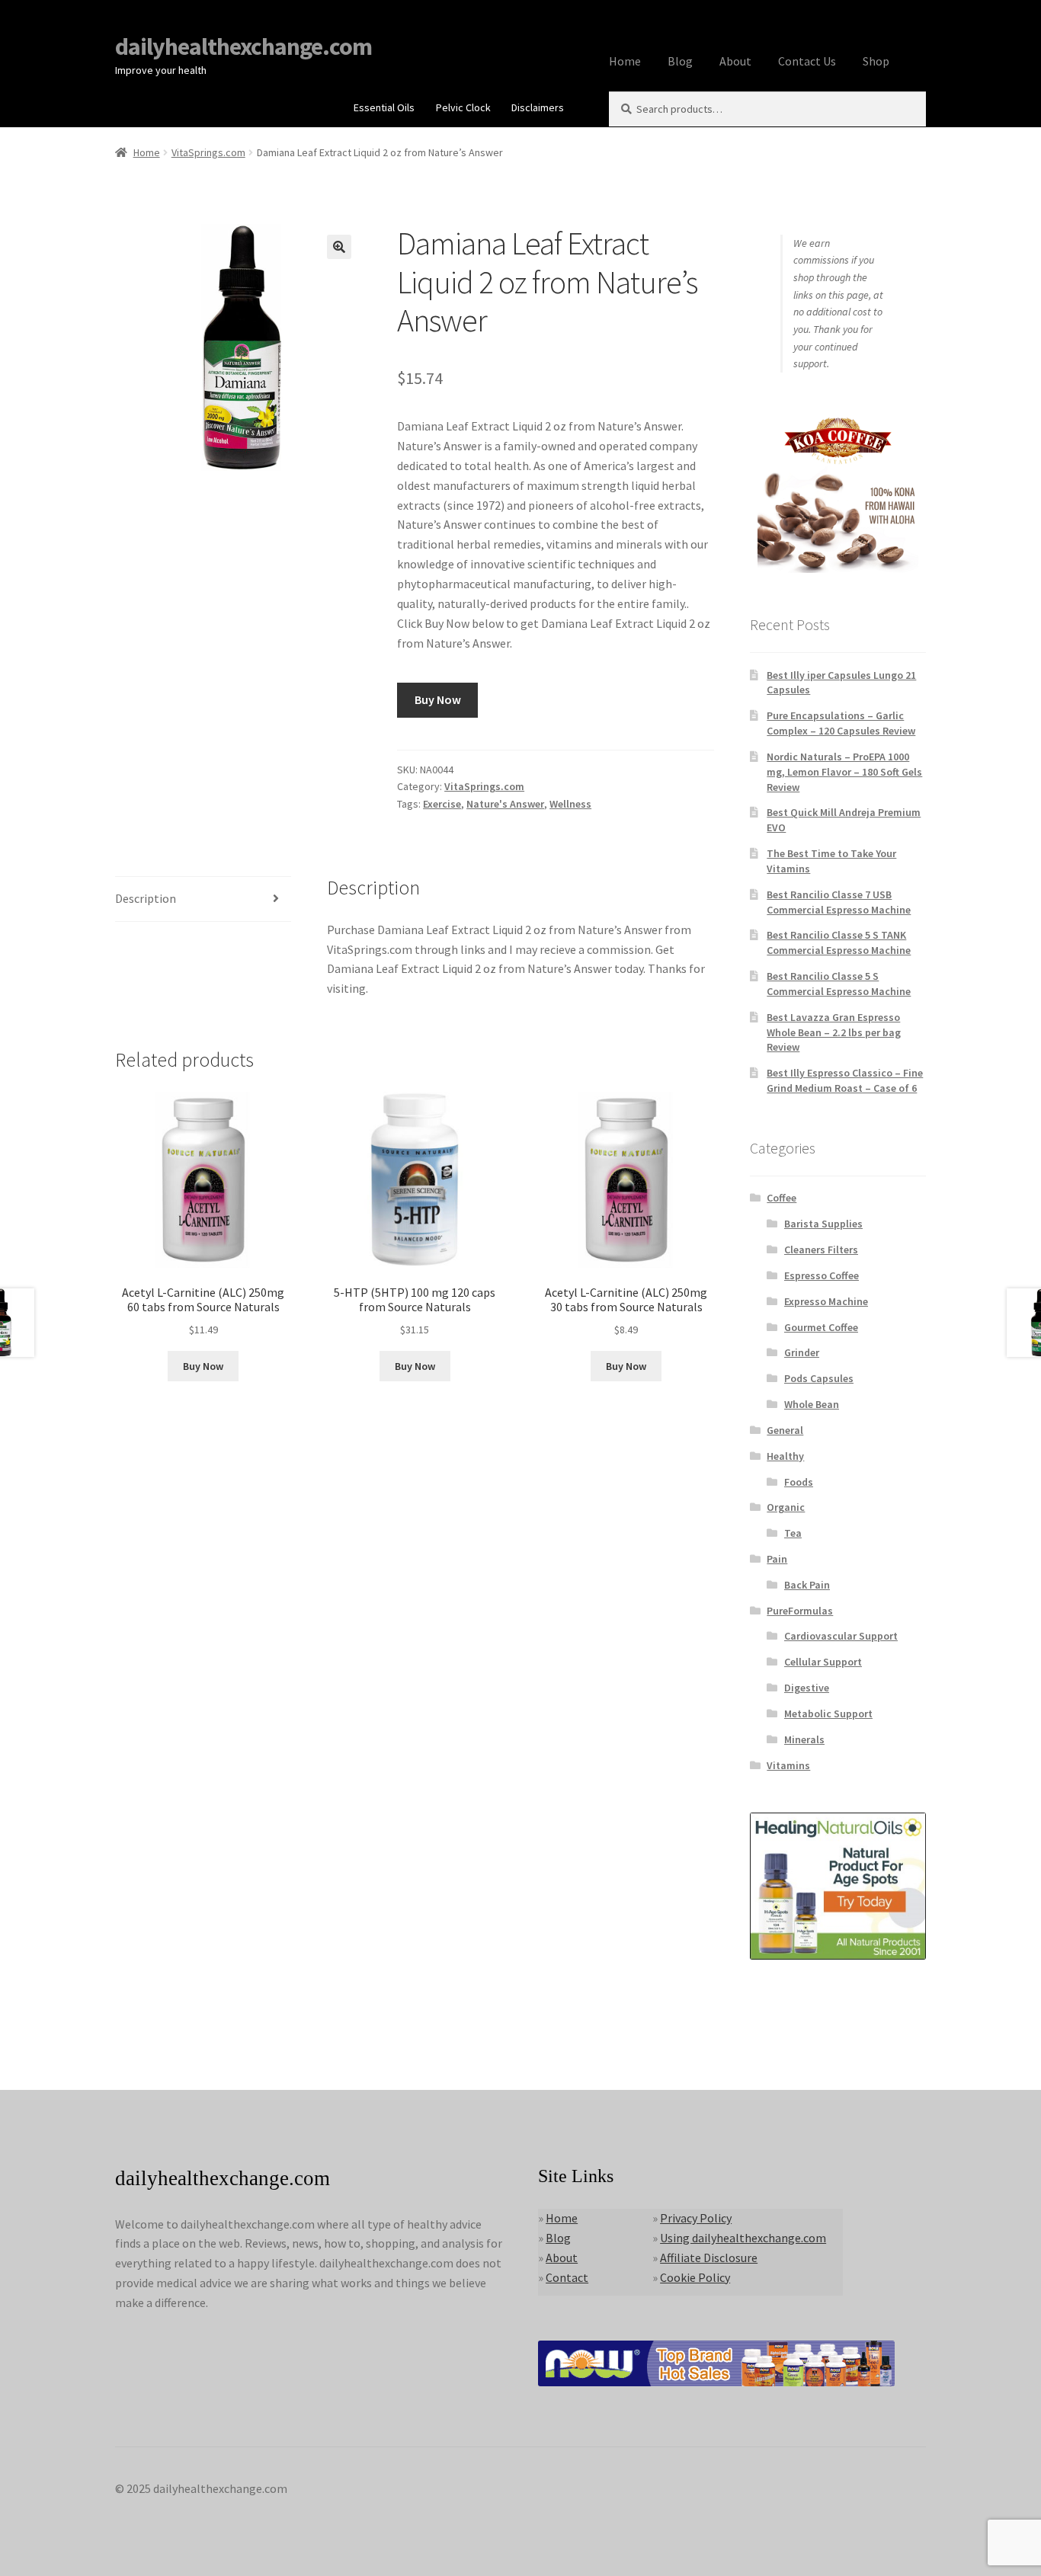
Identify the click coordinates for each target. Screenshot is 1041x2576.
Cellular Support (823, 1662)
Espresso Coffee (822, 1275)
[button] (339, 247)
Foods (799, 1482)
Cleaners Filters (821, 1250)
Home (625, 61)
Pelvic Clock (463, 107)
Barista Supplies (823, 1224)
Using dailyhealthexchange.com (743, 2238)
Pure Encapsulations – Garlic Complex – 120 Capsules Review (841, 723)
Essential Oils (384, 107)
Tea (793, 1533)
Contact (567, 2277)
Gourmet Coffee (821, 1327)
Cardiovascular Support (841, 1636)
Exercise (442, 804)
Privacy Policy (696, 2218)
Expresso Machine (826, 1301)
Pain (777, 1559)
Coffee (782, 1198)
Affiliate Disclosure (709, 2258)
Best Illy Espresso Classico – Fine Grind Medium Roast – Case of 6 (845, 1080)
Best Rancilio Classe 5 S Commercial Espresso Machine (839, 984)
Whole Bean (812, 1404)
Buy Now (438, 699)
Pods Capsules (819, 1378)
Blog (680, 61)
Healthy (785, 1456)
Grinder (802, 1352)
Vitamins (788, 1765)
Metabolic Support (828, 1714)
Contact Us (807, 61)
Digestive (807, 1688)
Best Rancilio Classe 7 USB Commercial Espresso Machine (839, 902)
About (735, 61)
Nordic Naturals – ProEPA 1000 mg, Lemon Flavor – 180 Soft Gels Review (844, 772)
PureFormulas (800, 1611)
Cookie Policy (695, 2277)
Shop (876, 61)
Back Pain (807, 1585)
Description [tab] (146, 898)
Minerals (804, 1739)
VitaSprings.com (208, 152)
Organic (786, 1507)
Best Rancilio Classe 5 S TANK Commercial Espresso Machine (839, 942)
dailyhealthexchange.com (243, 46)
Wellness (570, 804)
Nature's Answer (505, 804)
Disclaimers (538, 107)
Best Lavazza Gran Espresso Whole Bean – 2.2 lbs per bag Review (834, 1032)
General (785, 1430)
